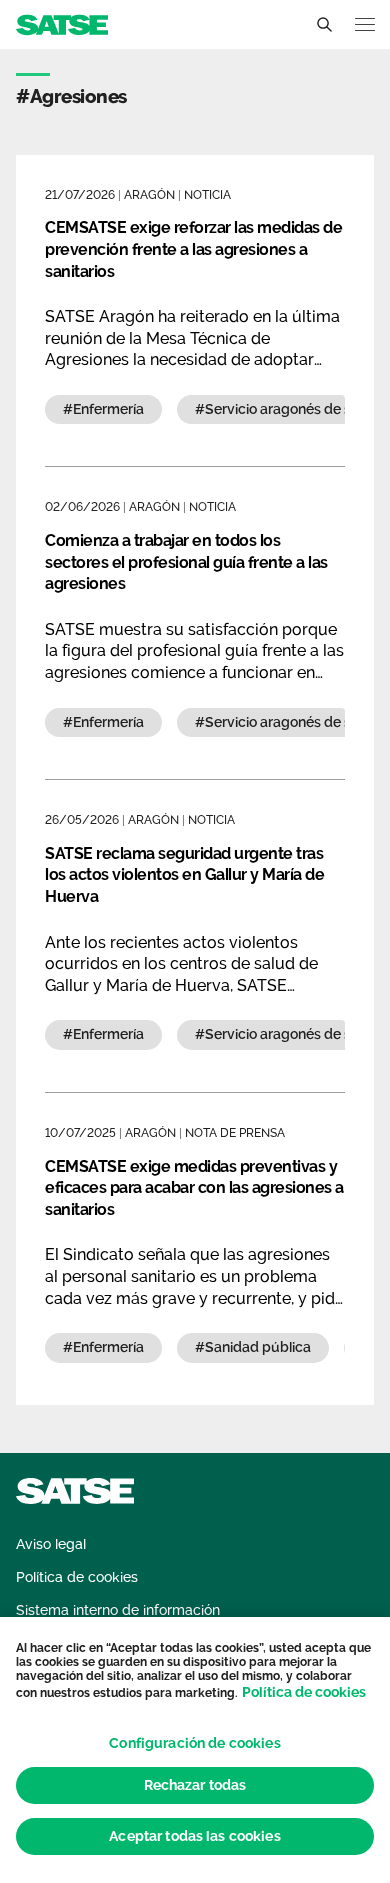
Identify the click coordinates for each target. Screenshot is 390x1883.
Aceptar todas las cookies (195, 1836)
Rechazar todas (195, 1785)
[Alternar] (324, 25)
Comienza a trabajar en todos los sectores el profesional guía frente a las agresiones (186, 562)
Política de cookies (304, 1692)
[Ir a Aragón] (62, 23)
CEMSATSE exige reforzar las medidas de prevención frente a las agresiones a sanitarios (193, 249)
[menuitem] (51, 1544)
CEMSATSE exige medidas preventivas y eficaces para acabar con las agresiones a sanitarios (194, 1188)
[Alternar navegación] (365, 24)
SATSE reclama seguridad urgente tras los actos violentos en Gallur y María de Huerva (184, 875)
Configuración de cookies (194, 1743)
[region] (195, 1750)
